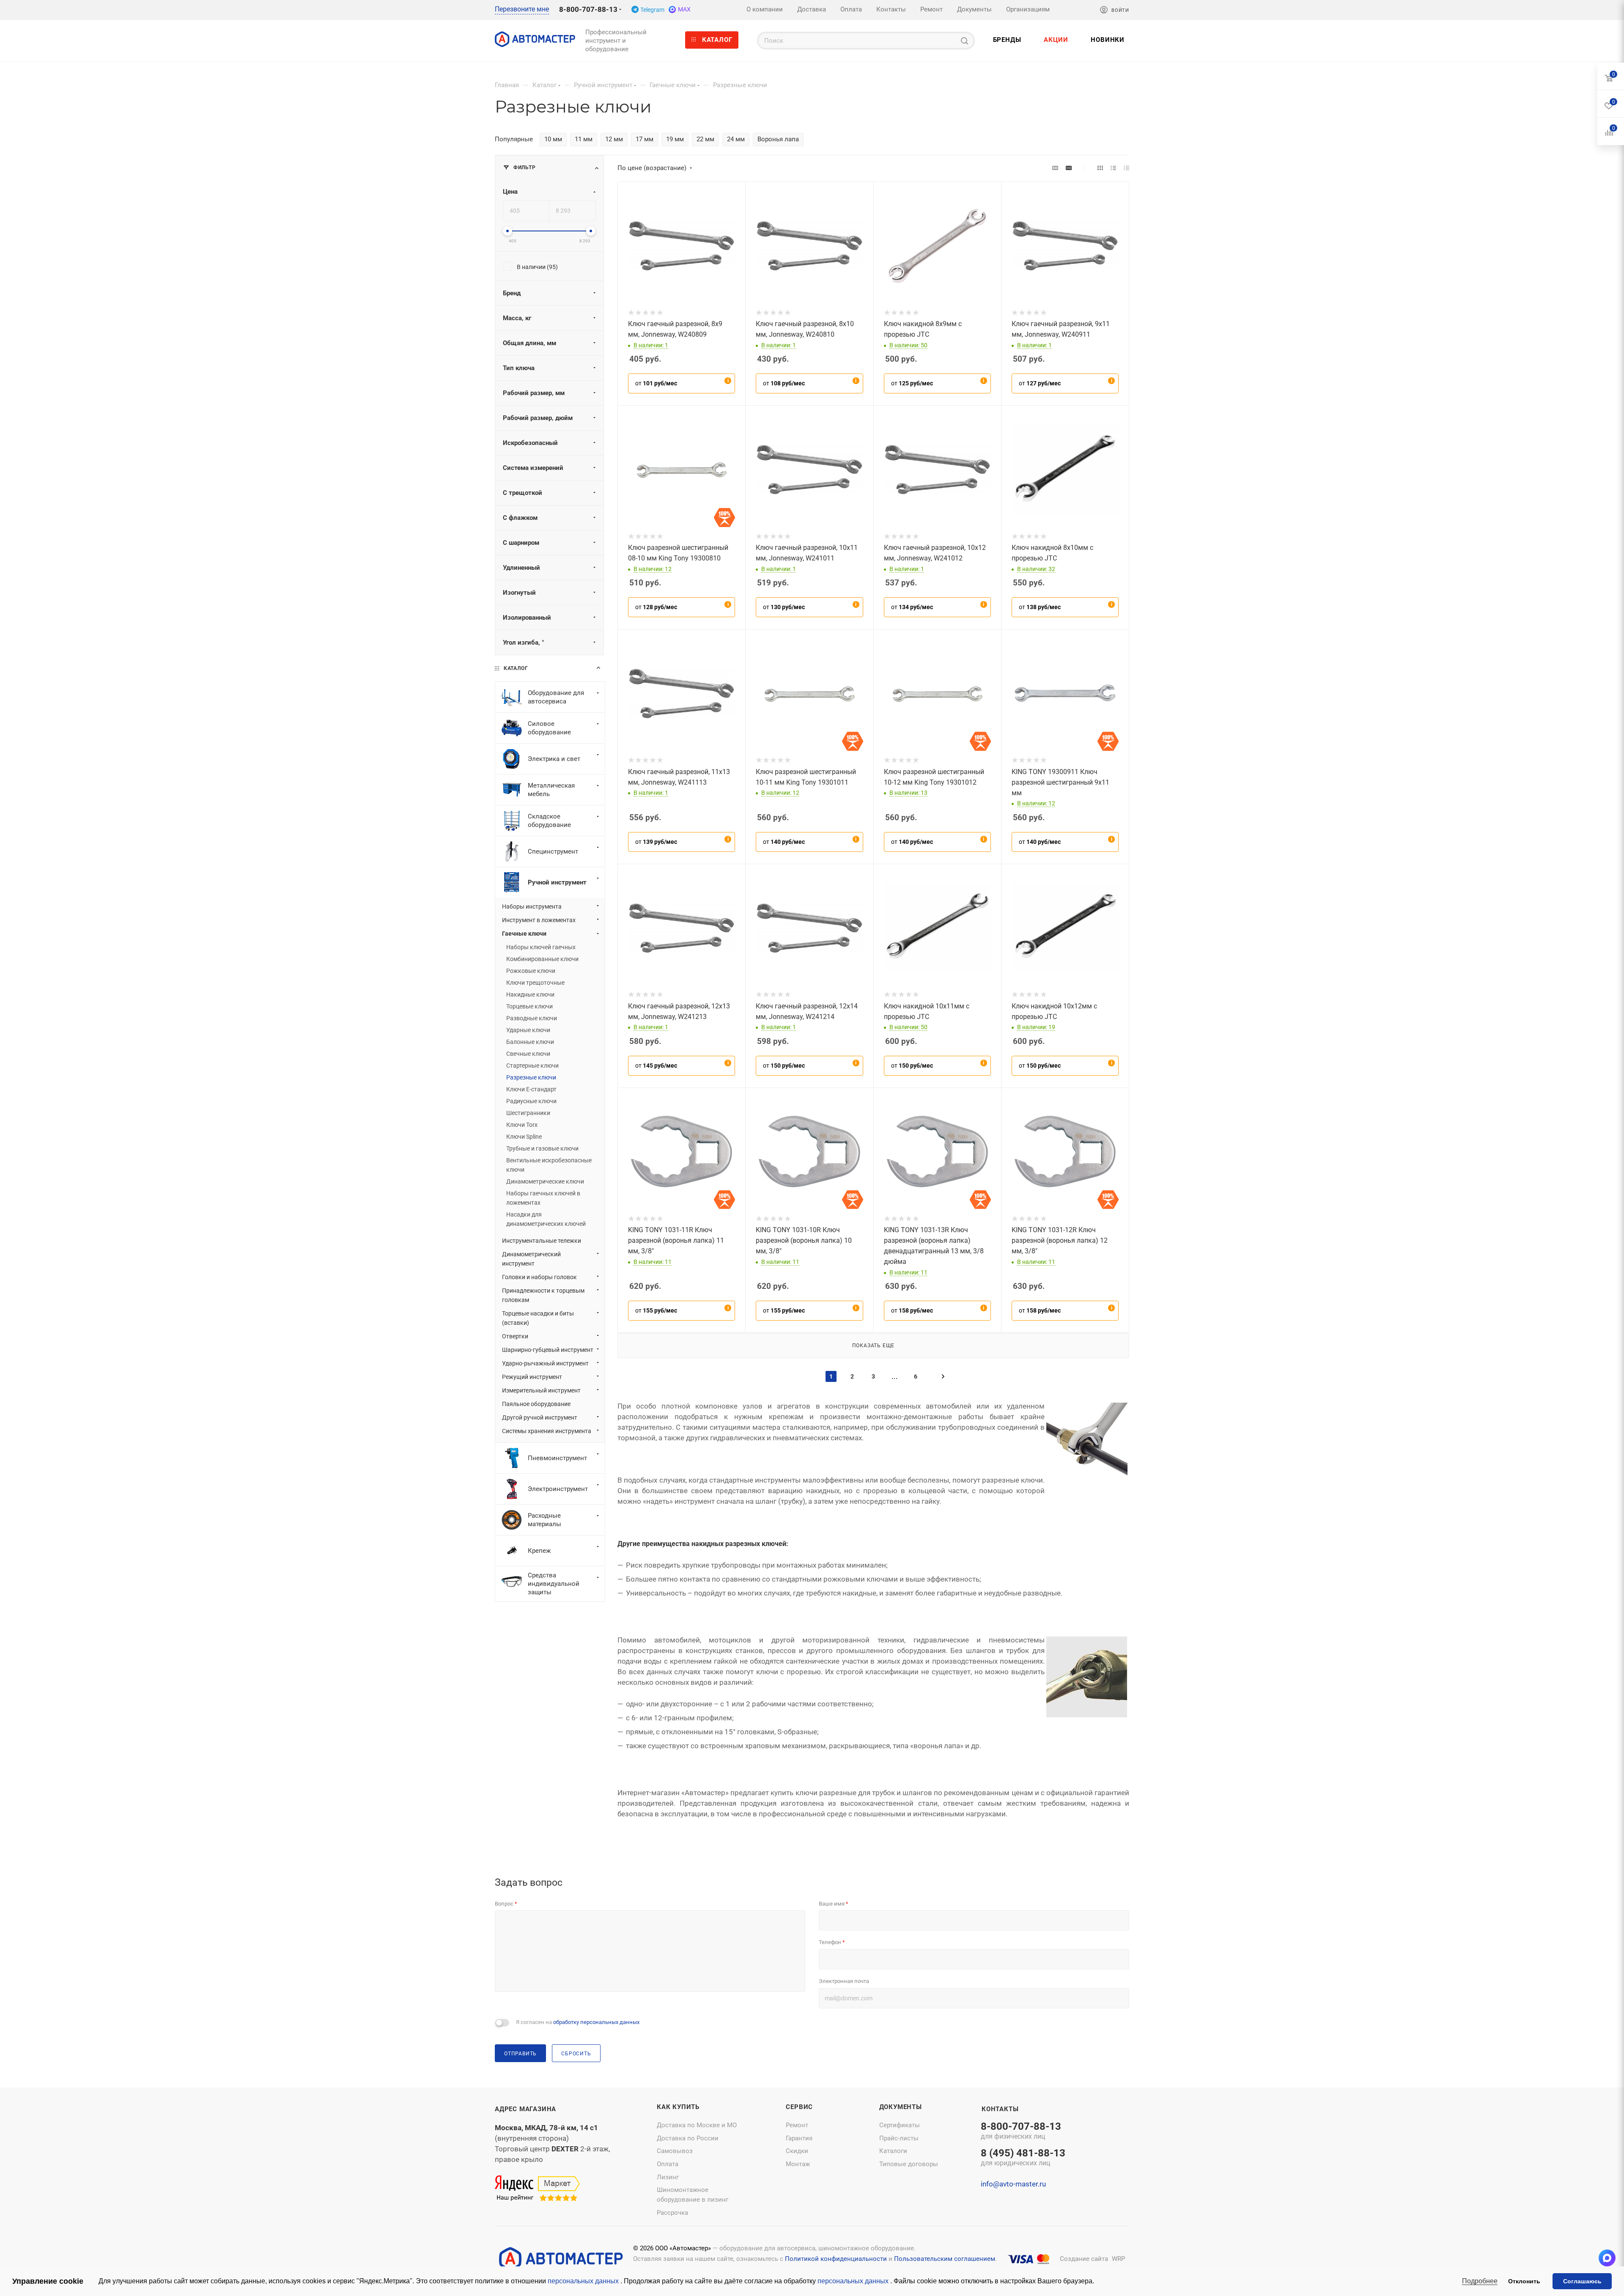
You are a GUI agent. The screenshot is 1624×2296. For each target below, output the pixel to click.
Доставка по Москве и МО (697, 2125)
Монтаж (798, 2164)
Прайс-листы (899, 2138)
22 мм (705, 139)
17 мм (645, 139)
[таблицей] (1126, 168)
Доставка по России (688, 2138)
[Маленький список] (1055, 168)
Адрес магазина (525, 2109)
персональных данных (584, 2281)
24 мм (736, 139)
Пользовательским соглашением (945, 2259)
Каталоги (893, 2151)
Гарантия (799, 2138)
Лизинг (668, 2177)
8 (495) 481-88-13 (1023, 2158)
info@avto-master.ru (1013, 2184)
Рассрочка (672, 2213)
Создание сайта (1084, 2259)
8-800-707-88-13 (588, 9)
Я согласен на (578, 2022)
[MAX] (1607, 2258)
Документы (901, 2107)
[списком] (1113, 168)
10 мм (553, 139)
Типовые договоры (909, 2164)
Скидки (797, 2151)
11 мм (584, 139)
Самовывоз (675, 2151)
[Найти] (964, 41)
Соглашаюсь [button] (1582, 2281)
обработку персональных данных (596, 2022)
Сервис (799, 2107)
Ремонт (797, 2125)
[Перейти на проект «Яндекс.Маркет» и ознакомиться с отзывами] (537, 2189)
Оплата (668, 2164)
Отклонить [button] (1524, 2281)
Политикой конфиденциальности (836, 2259)
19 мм (675, 139)
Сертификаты (900, 2125)
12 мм (614, 139)
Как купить (678, 2107)
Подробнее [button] (1480, 2281)
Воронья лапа (778, 139)
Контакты (1000, 2109)
